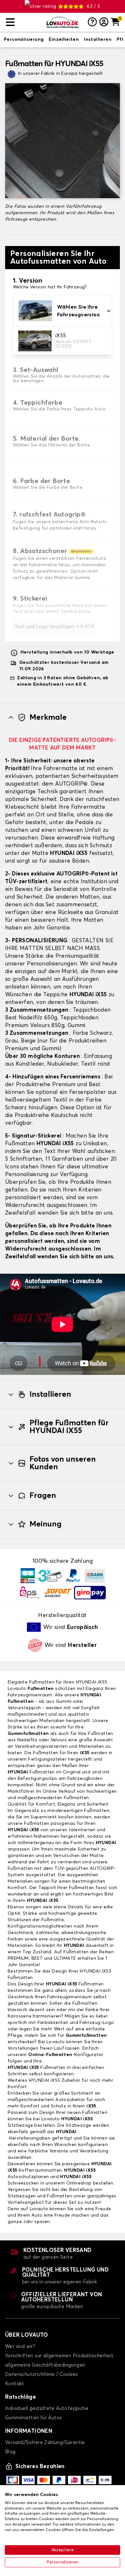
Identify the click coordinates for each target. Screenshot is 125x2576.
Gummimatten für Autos (33, 2418)
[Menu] (24, 22)
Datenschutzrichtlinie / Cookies (41, 2374)
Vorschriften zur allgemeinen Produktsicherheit (59, 2356)
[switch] (24, 40)
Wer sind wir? (20, 2347)
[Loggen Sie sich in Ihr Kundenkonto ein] (104, 22)
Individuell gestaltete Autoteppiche (47, 2409)
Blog (10, 2452)
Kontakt (15, 2384)
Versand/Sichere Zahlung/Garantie (45, 2443)
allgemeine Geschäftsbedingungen (45, 2365)
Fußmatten (41, 1689)
